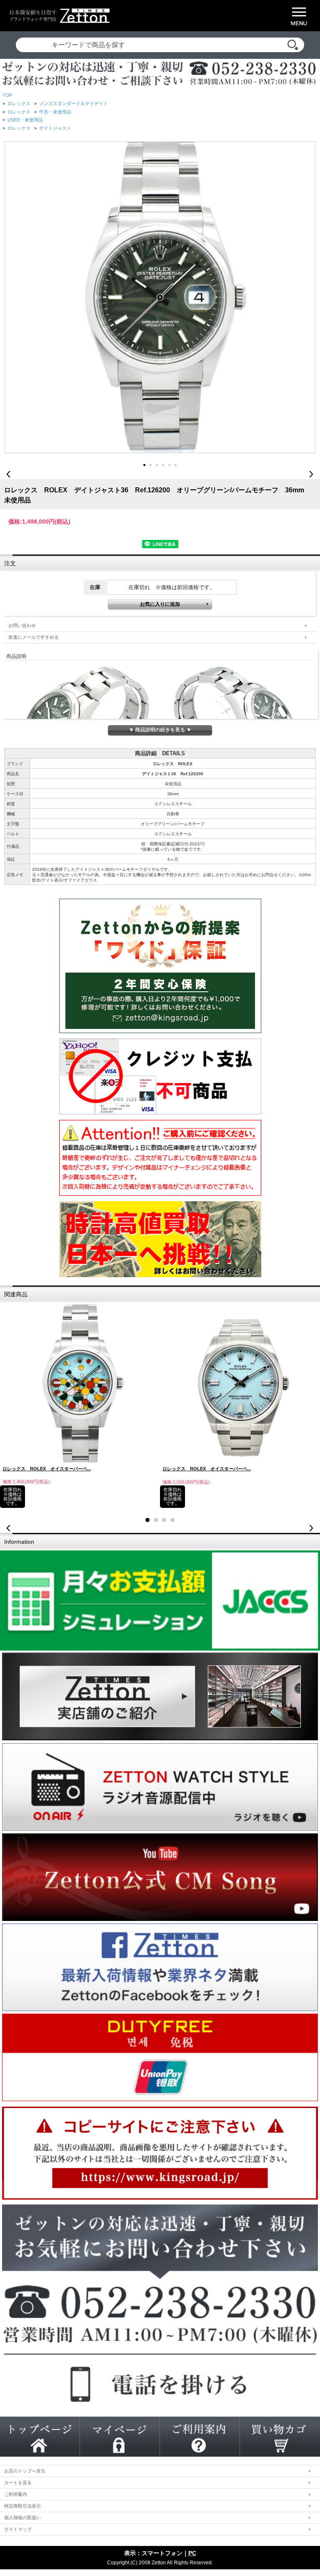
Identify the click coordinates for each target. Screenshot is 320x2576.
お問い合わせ (22, 625)
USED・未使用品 (25, 120)
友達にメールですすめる (34, 637)
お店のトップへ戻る (25, 2471)
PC (192, 2553)
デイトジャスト (55, 128)
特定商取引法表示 (22, 2506)
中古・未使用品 (55, 112)
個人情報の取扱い (22, 2518)
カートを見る (18, 2483)
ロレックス (19, 103)
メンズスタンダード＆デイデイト (74, 103)
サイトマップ (18, 2529)
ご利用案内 (16, 2494)
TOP (7, 95)
